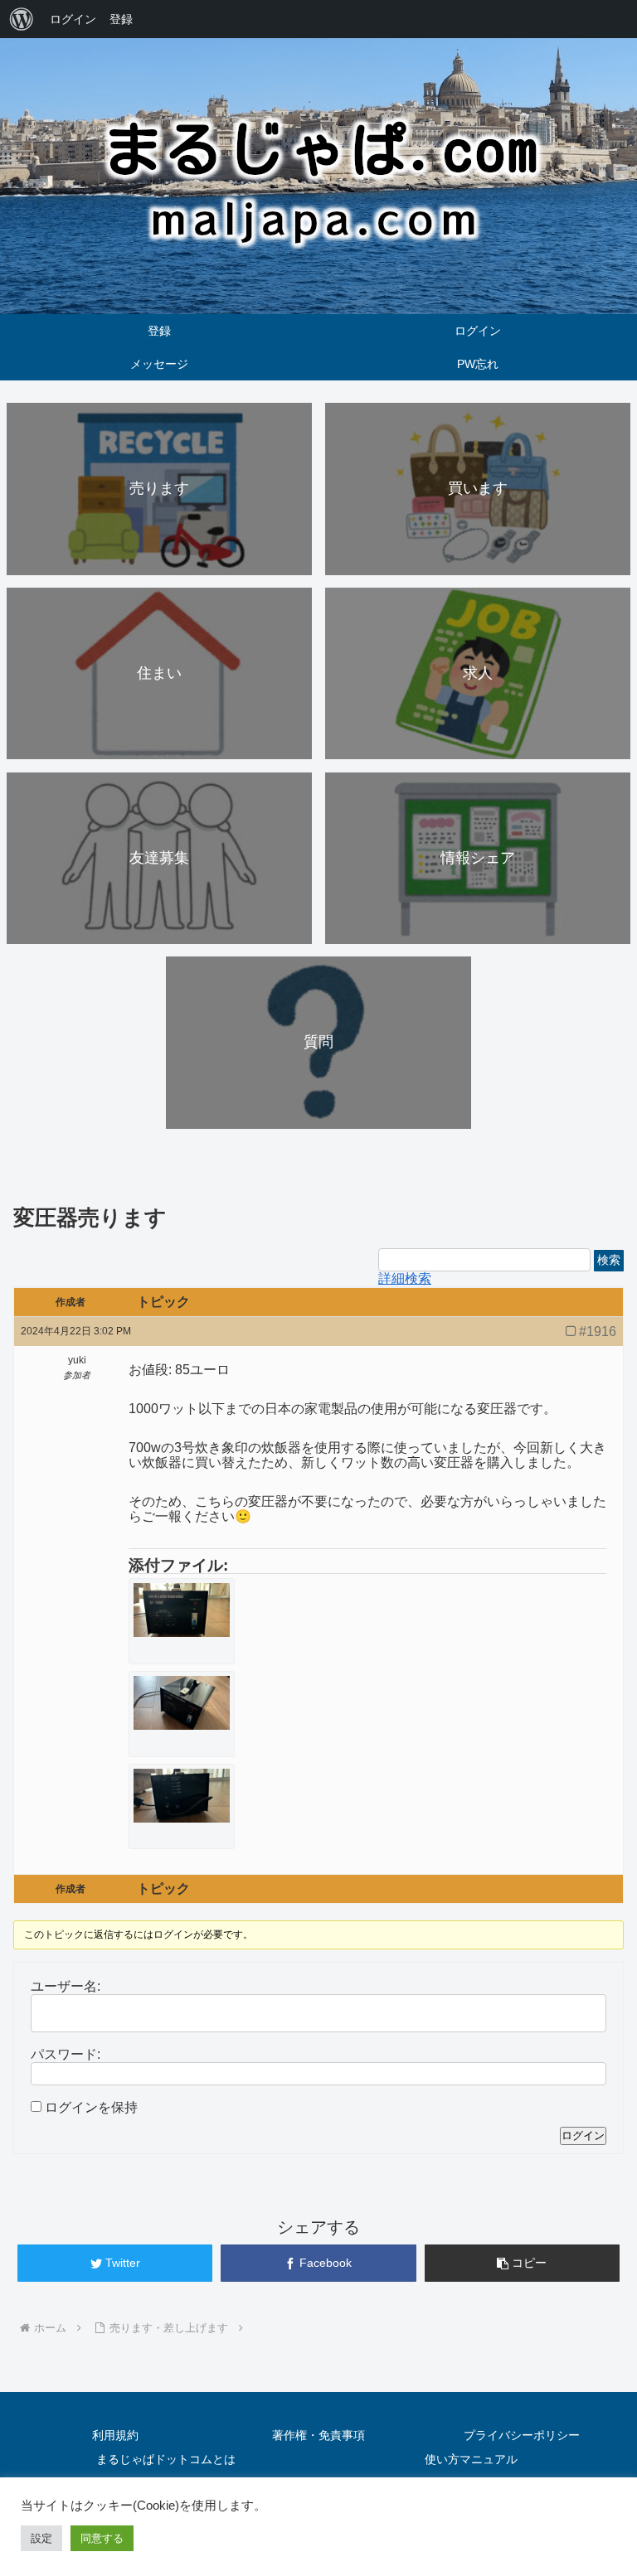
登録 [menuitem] (121, 19)
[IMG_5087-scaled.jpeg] (182, 1796)
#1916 (598, 1332)
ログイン (583, 2135)
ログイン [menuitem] (73, 19)
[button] (588, 2294)
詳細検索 (405, 1278)
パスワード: (66, 2054)
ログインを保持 (91, 2107)
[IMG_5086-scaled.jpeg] (182, 1703)
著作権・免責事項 (318, 2435)
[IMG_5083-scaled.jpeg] (182, 1610)
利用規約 (115, 2435)
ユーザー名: (66, 1986)
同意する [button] (102, 2538)
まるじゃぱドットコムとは (166, 2459)
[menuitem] (22, 19)
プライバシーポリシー (522, 2435)
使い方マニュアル (471, 2459)
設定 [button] (41, 2538)
